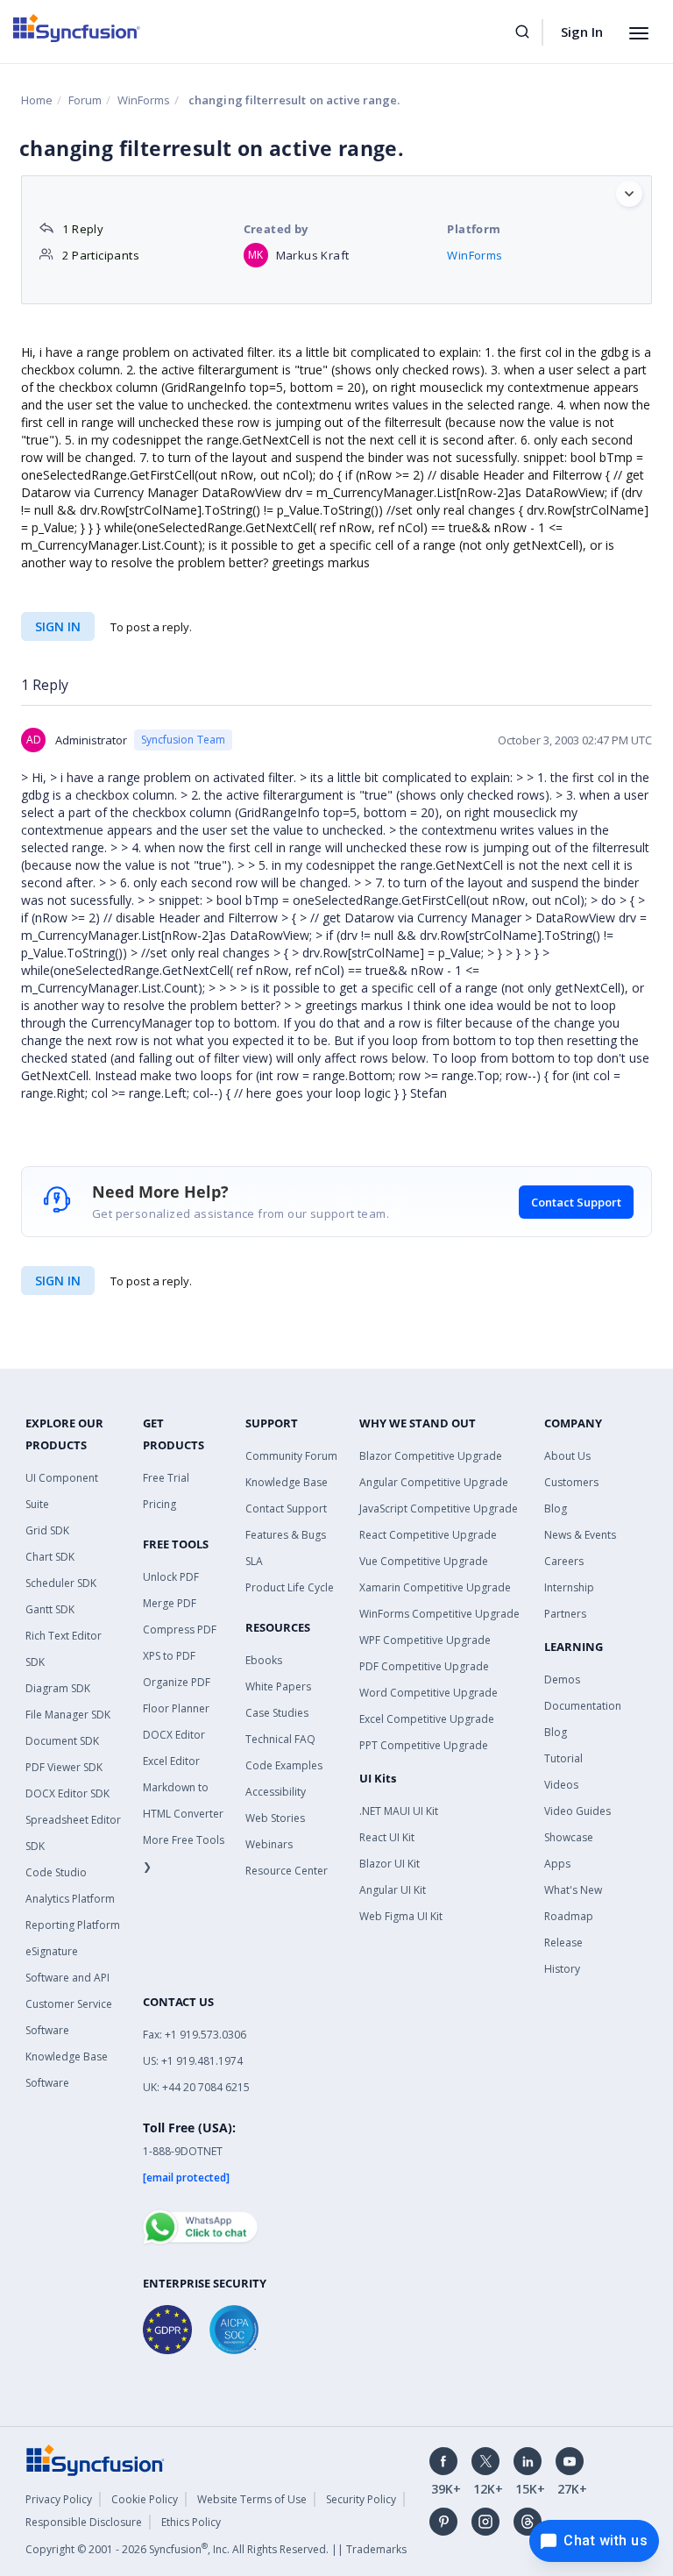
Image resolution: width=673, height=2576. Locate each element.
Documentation (583, 1706)
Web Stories (275, 1818)
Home (37, 100)
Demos (562, 1679)
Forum (85, 100)
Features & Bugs (286, 1535)
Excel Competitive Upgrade (427, 1719)
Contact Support (576, 1202)
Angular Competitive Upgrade (434, 1482)
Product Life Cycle (290, 1587)
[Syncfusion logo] (77, 28)
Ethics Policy (191, 2522)
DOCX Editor (174, 1735)
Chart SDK (50, 1557)
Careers (564, 1561)
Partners (565, 1614)
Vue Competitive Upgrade (424, 1561)
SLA (254, 1561)
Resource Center (287, 1871)
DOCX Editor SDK (67, 1793)
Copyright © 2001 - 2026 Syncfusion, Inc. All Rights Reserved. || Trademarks (216, 2549)
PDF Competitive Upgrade (424, 1666)
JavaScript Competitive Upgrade (439, 1509)
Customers (571, 1482)
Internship (569, 1587)
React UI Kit (387, 1837)
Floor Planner (176, 1708)
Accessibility (276, 1792)
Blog (556, 1509)
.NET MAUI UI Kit (399, 1811)
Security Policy (361, 2499)
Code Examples (284, 1765)
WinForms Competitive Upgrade (439, 1614)
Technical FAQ (280, 1739)
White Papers (278, 1686)
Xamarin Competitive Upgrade (435, 1587)
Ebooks (264, 1660)
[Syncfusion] (96, 2459)
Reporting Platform (73, 1925)
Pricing (159, 1504)
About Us (567, 1456)
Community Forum (291, 1456)
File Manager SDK (68, 1715)
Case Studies (277, 1713)
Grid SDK (47, 1530)
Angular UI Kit (393, 1890)
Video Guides (577, 1811)
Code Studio (56, 1872)
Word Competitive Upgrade (429, 1693)
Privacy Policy (59, 2499)
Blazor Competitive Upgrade (431, 1456)
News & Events (580, 1535)
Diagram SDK (58, 1688)
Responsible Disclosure (84, 2522)
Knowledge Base (287, 1482)
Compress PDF (180, 1630)
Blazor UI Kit (390, 1864)
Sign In (582, 32)
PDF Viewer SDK (64, 1767)
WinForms (144, 100)
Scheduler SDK (61, 1583)
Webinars (269, 1844)
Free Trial (166, 1478)
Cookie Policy (145, 2499)
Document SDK (62, 1741)
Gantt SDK (50, 1609)
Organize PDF (177, 1682)
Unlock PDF (171, 1577)
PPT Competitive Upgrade (424, 1745)
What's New (573, 1890)
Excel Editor (171, 1761)
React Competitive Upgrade (428, 1535)
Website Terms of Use (252, 2499)
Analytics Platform (70, 1899)
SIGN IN (58, 1281)
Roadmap (569, 1916)
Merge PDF (170, 1603)
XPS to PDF (169, 1656)
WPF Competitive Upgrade (425, 1640)
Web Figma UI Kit (401, 1916)
